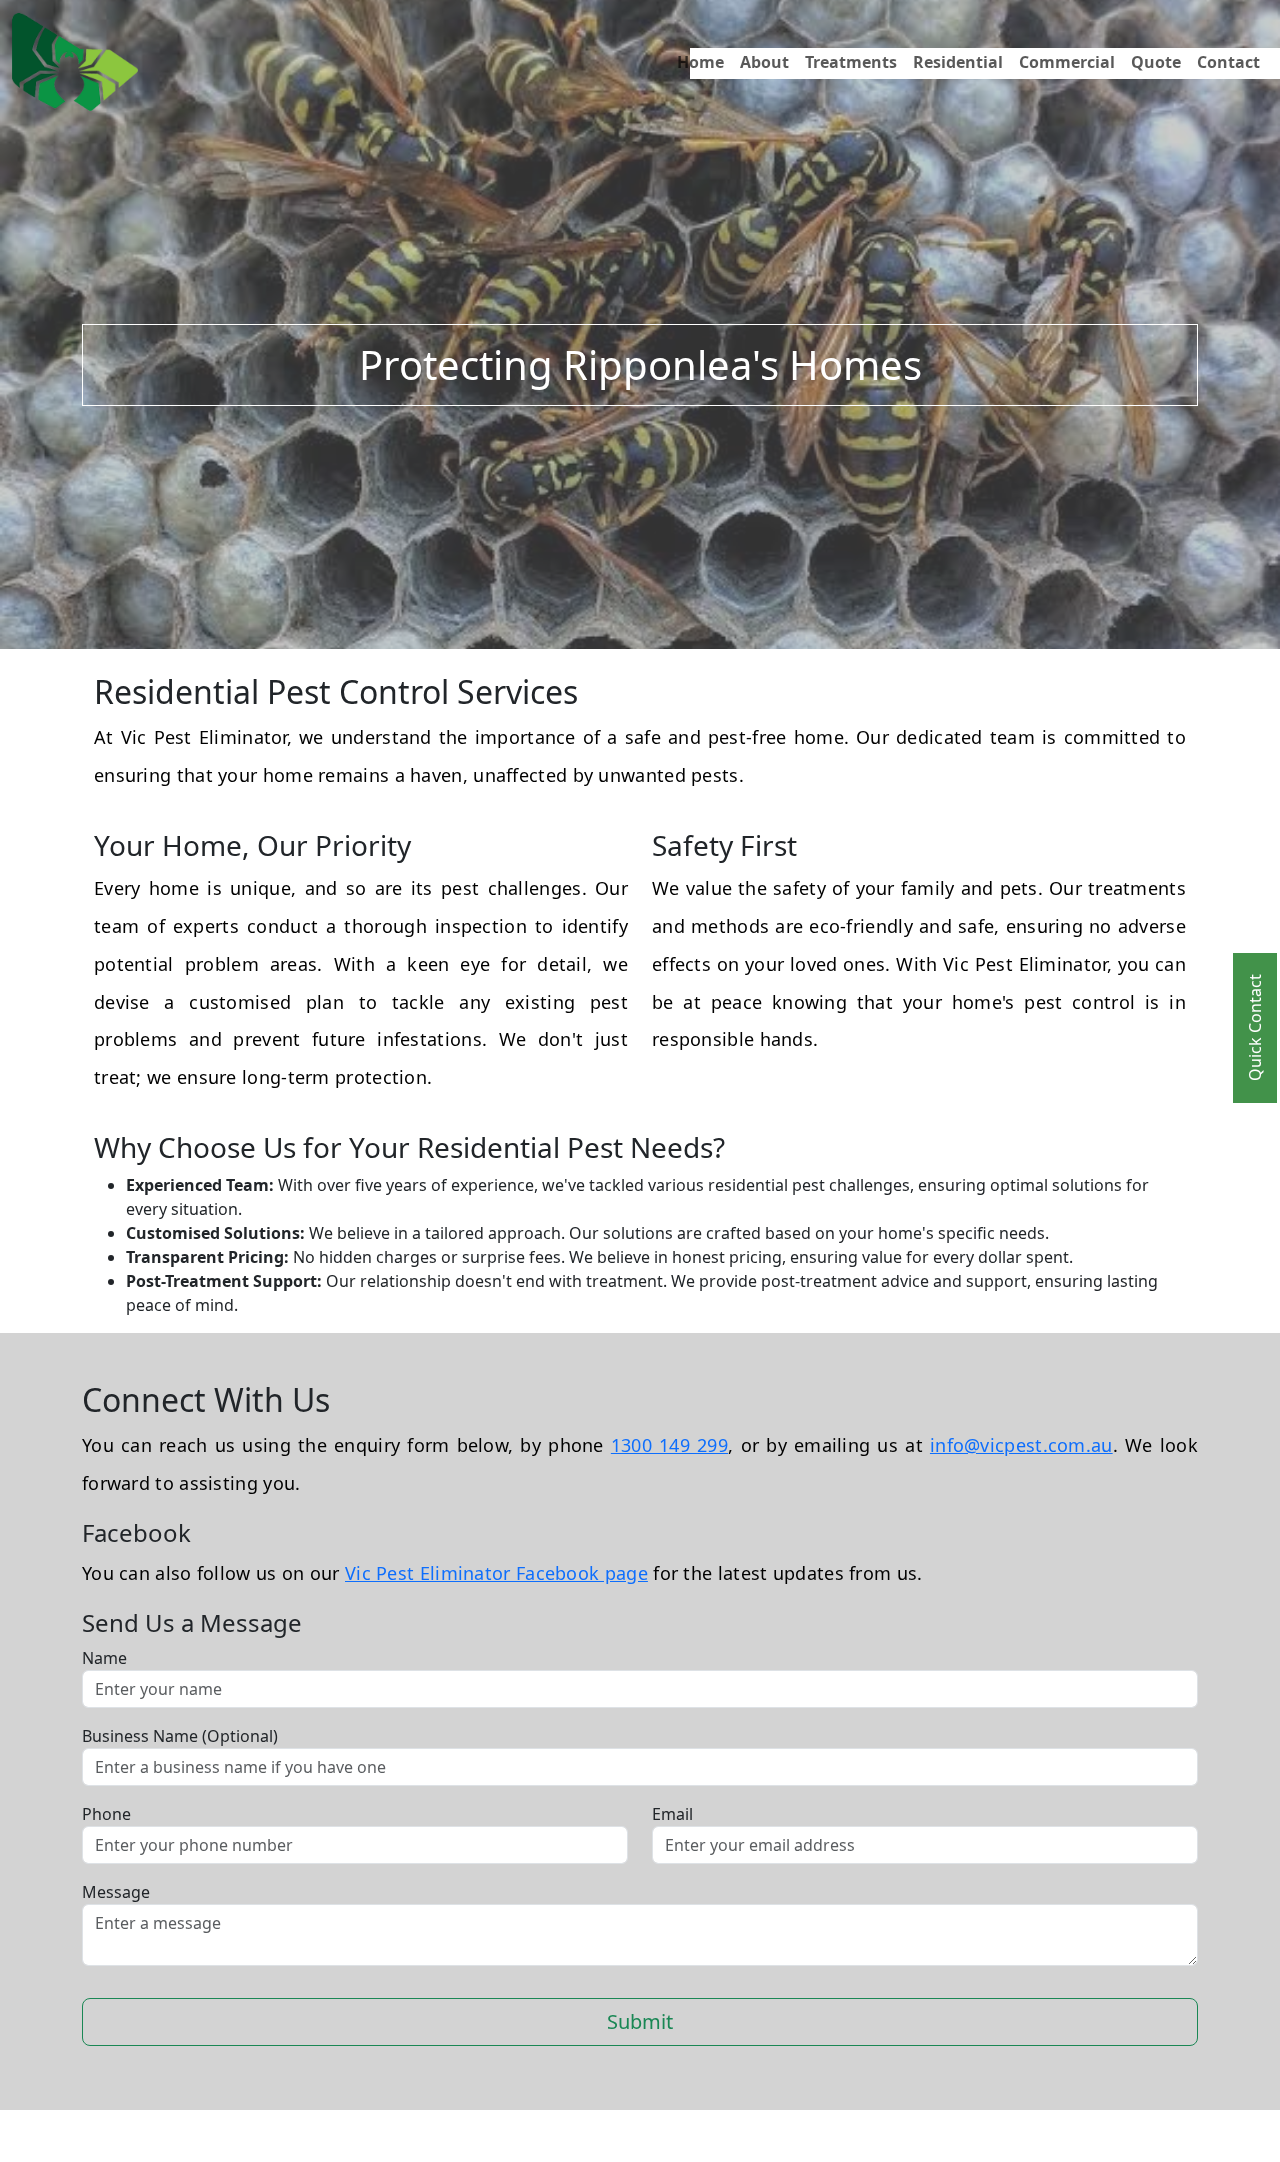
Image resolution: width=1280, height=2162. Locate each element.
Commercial (1067, 62)
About (764, 62)
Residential (958, 62)
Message (116, 1892)
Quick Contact (1255, 1028)
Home (700, 62)
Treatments (851, 62)
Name (104, 1658)
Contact (1228, 62)
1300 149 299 (669, 1445)
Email (672, 1814)
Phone (106, 1814)
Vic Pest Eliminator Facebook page (496, 1573)
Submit (640, 2021)
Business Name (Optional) (180, 1736)
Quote (1156, 62)
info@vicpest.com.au (1021, 1445)
